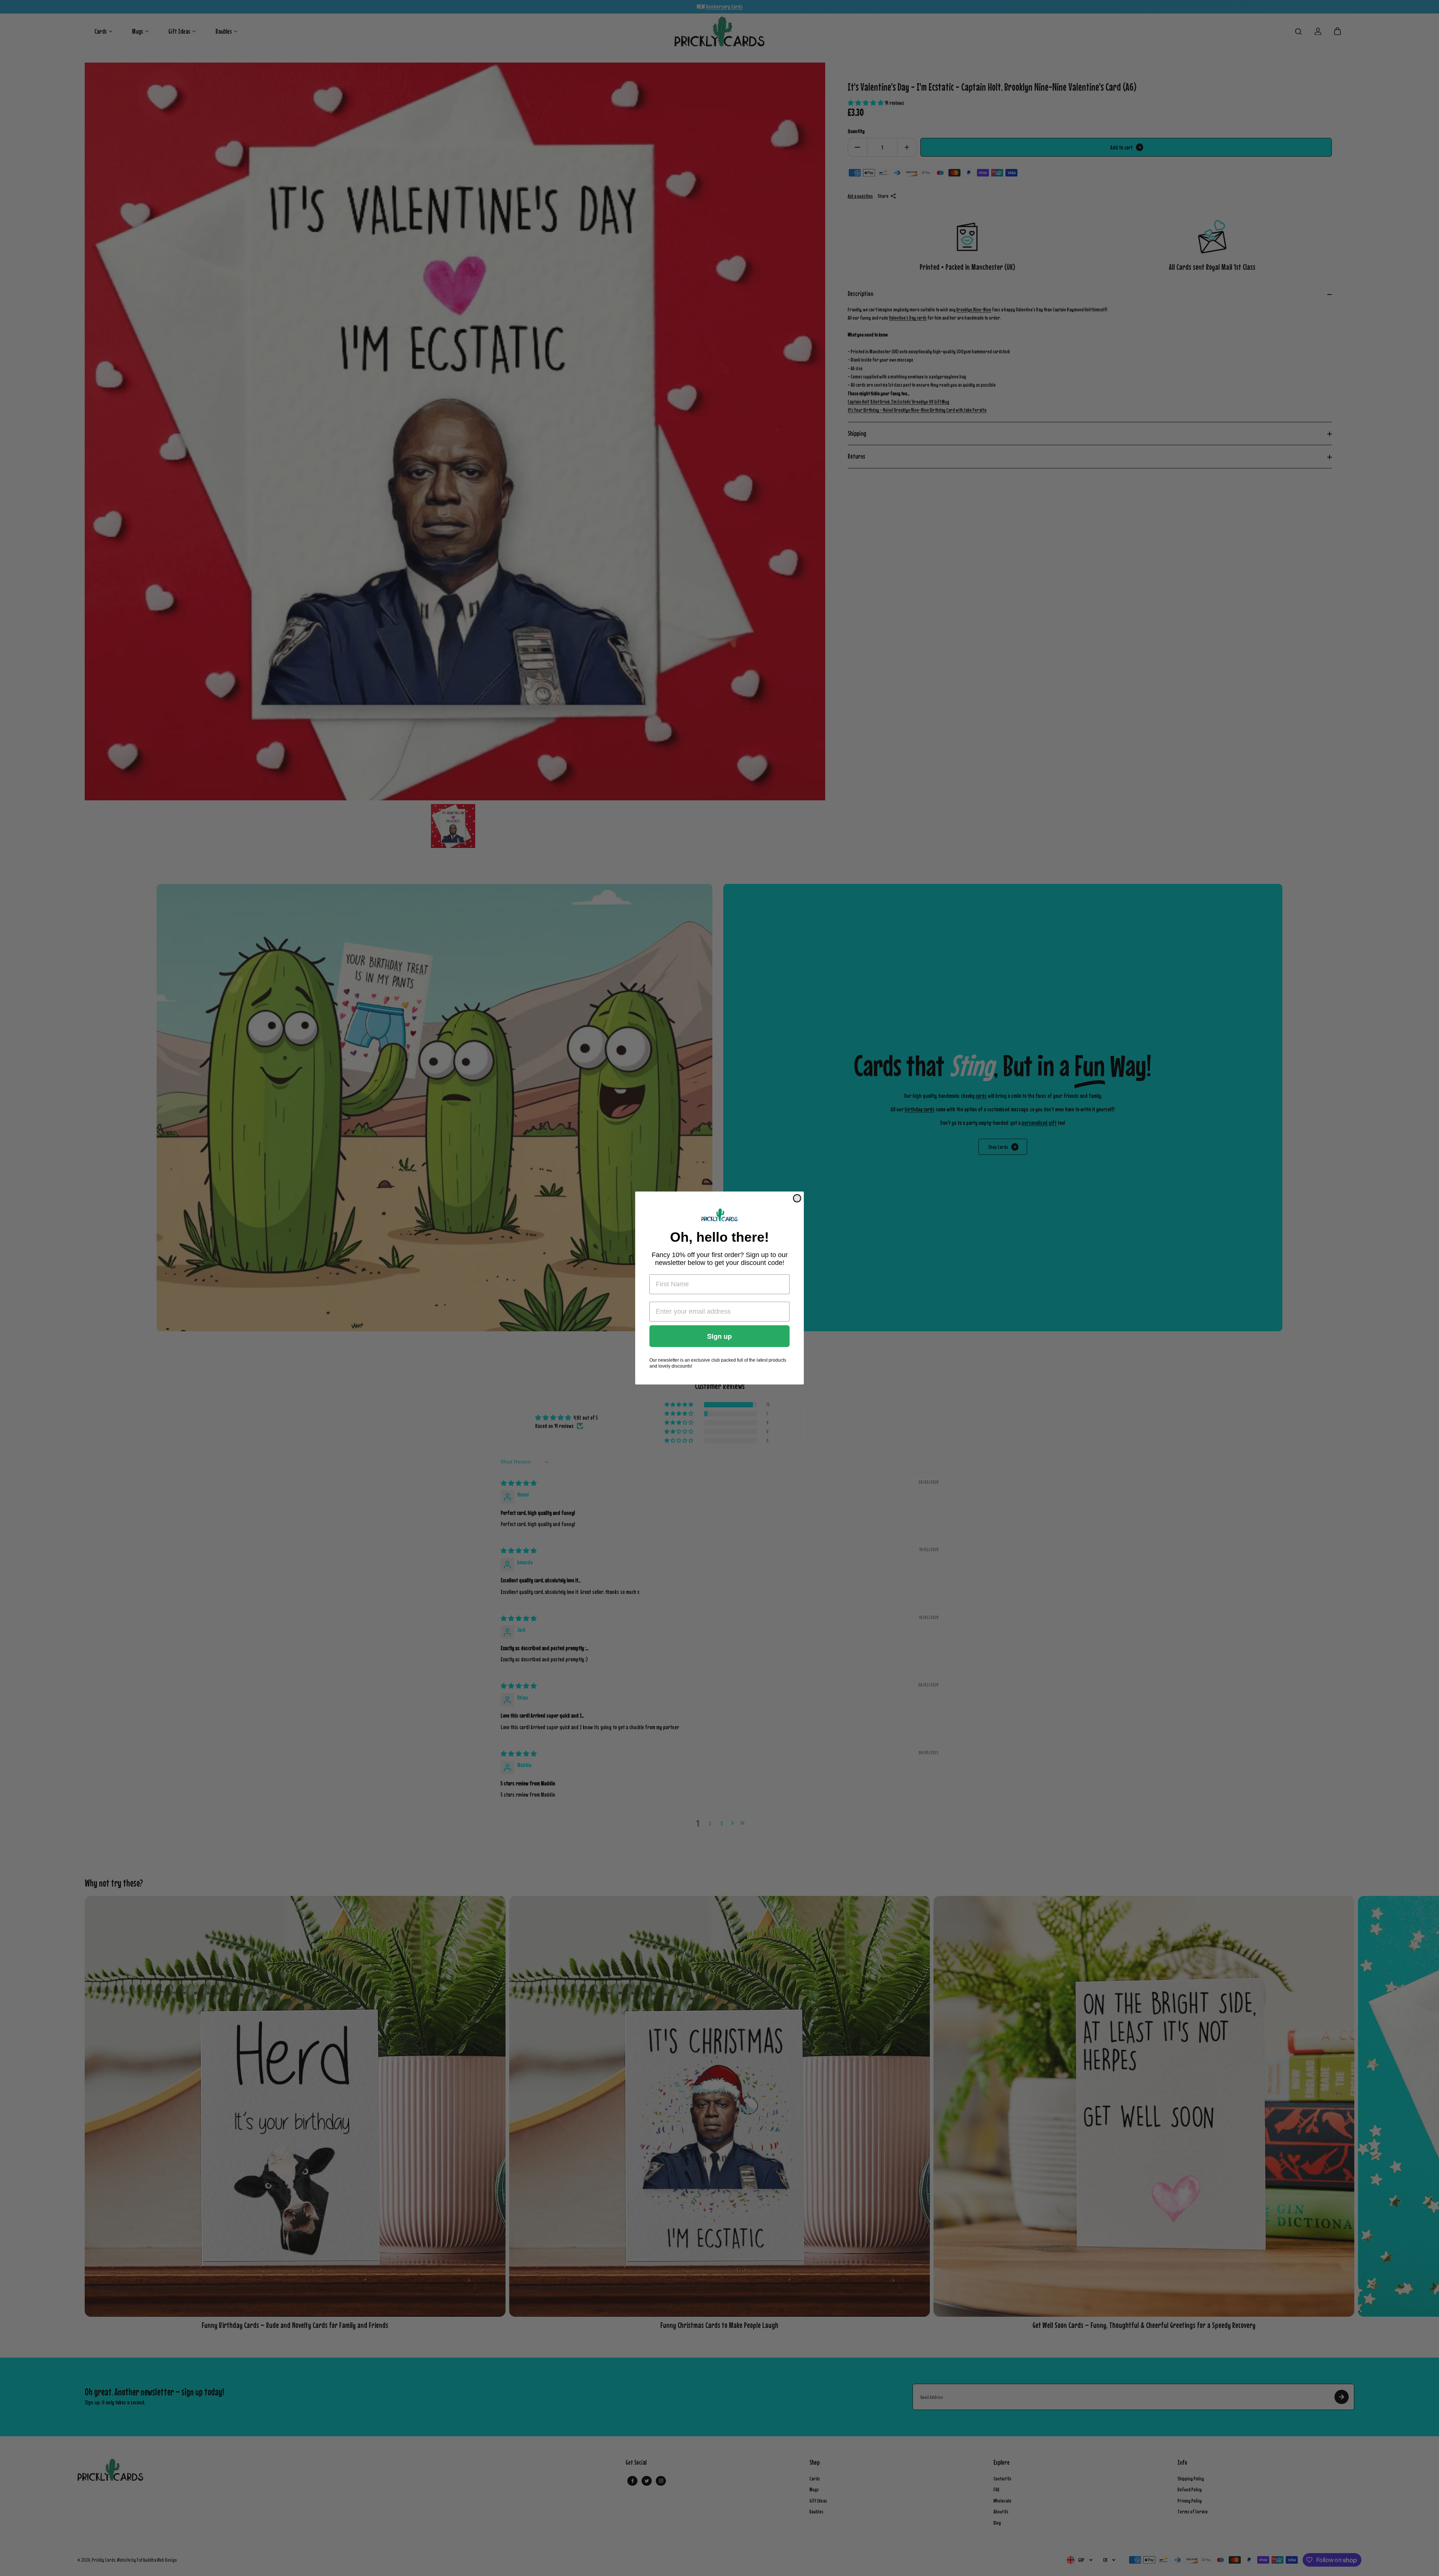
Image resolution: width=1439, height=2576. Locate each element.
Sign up (719, 1336)
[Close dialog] (797, 1198)
